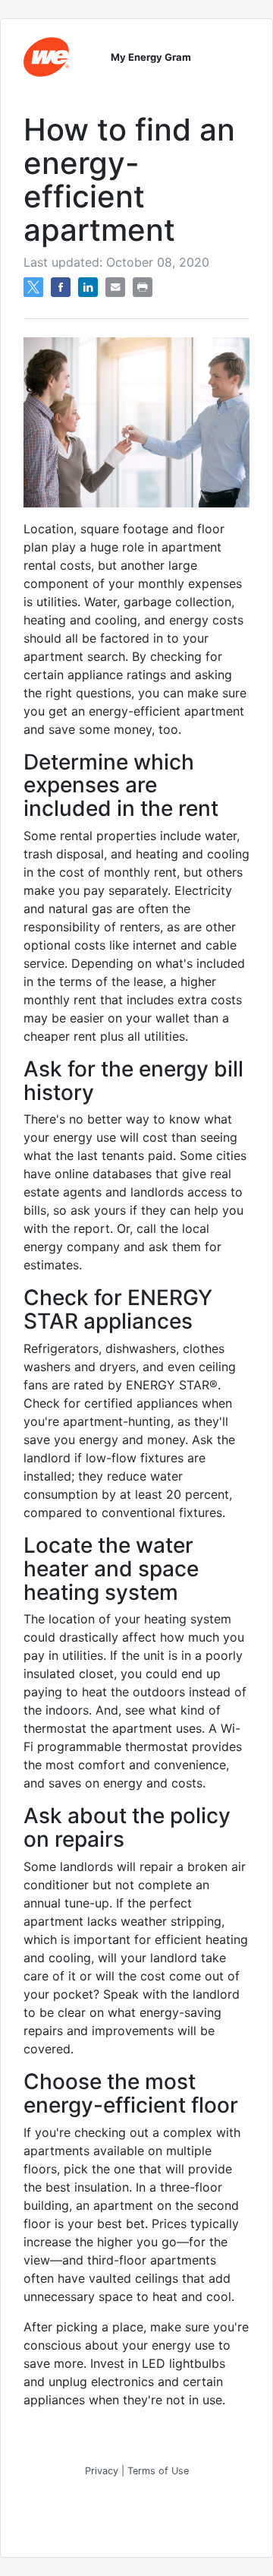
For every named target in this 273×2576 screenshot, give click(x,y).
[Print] (143, 292)
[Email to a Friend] (115, 292)
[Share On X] (33, 292)
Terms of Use (158, 2471)
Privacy (102, 2471)
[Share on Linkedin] (88, 292)
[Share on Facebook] (61, 292)
